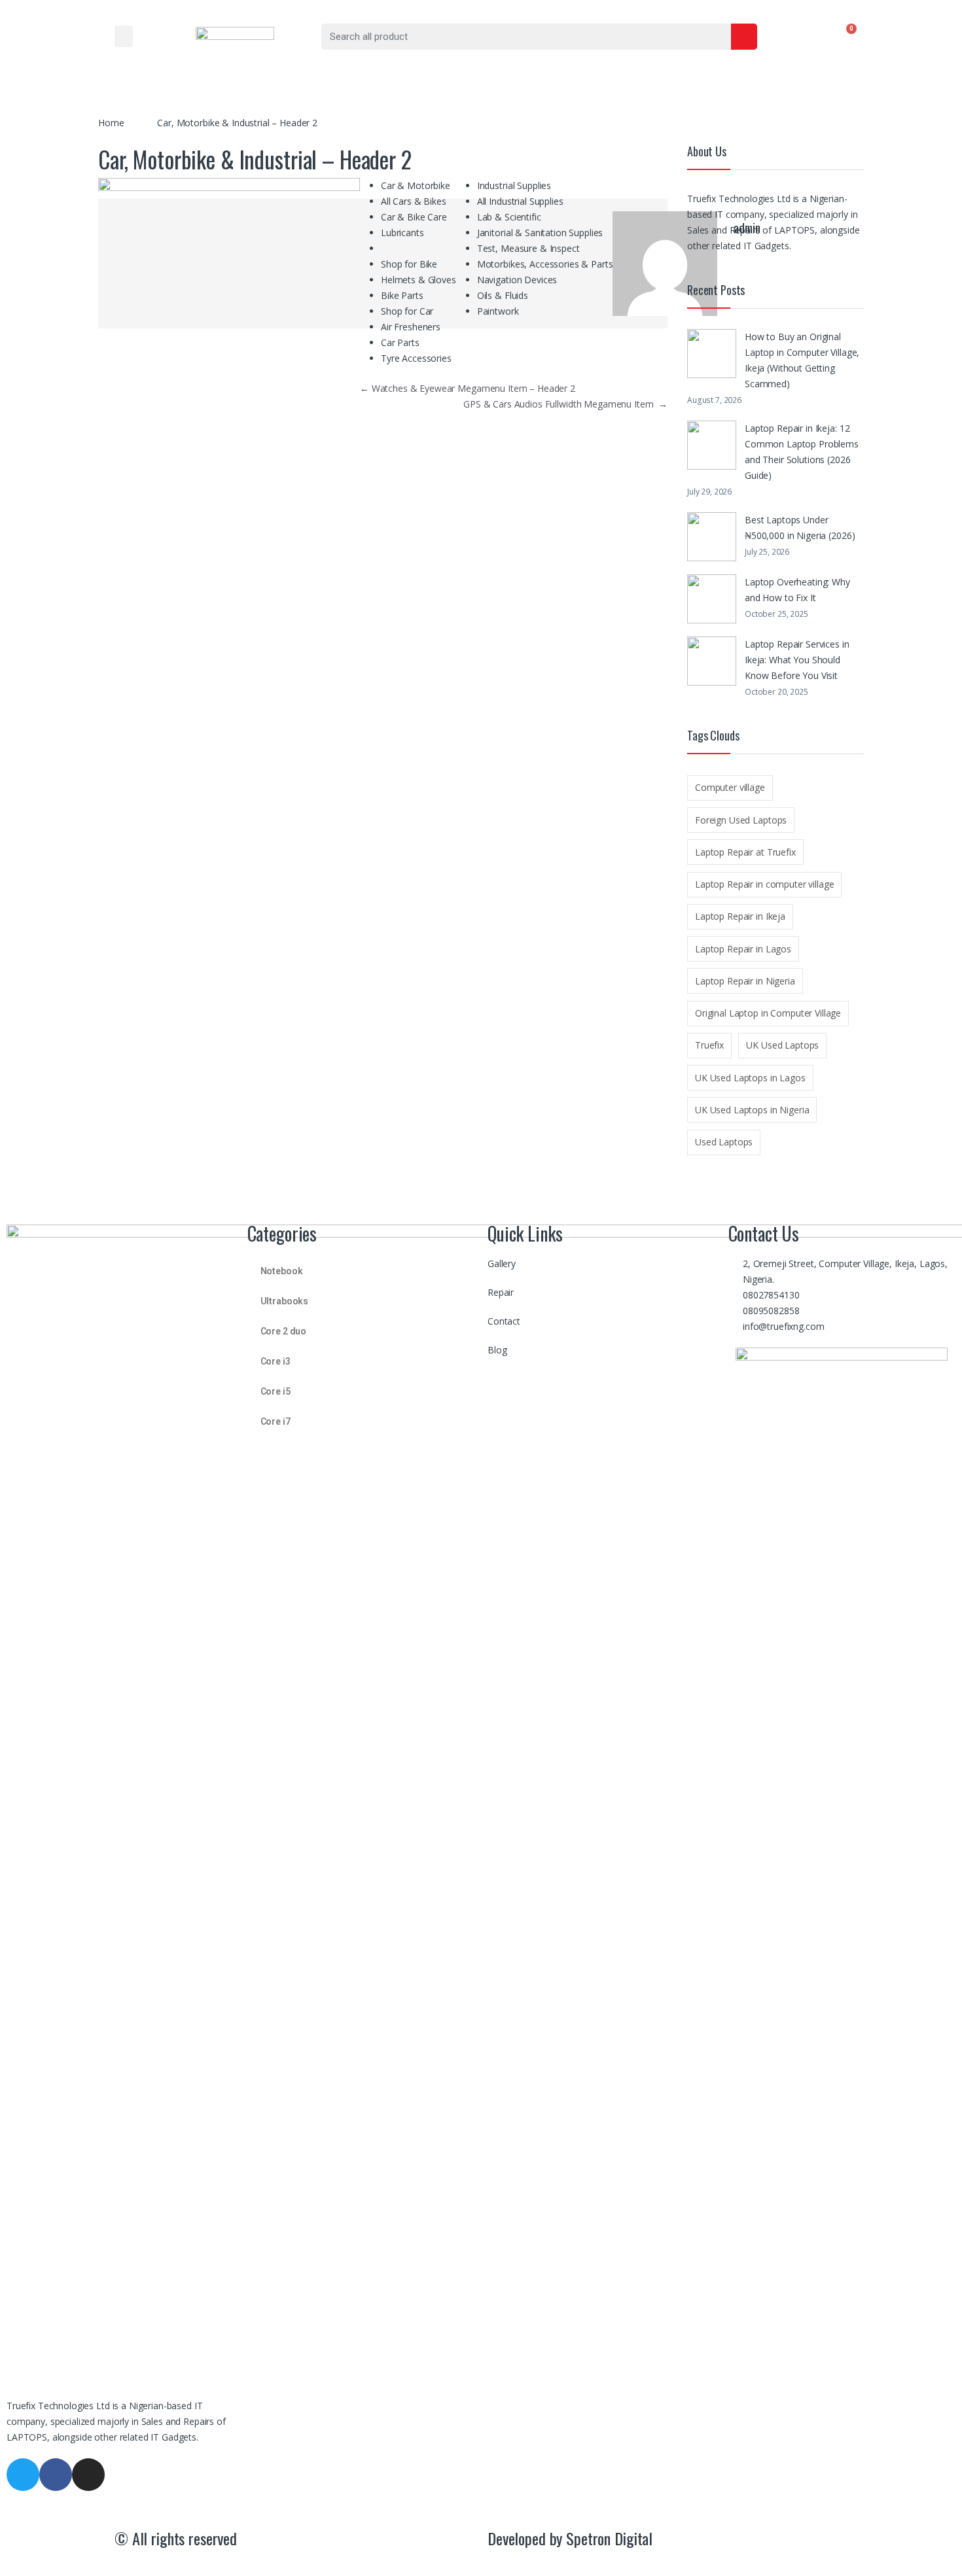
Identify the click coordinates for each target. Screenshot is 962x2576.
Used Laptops (724, 1142)
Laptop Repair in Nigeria (745, 981)
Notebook (282, 1271)
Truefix (709, 1045)
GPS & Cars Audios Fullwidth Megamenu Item (565, 404)
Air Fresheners (411, 327)
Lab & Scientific (509, 217)
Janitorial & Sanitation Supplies (540, 233)
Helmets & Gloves (419, 280)
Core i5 (276, 1391)
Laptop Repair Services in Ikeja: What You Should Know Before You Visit (797, 660)
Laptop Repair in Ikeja (740, 916)
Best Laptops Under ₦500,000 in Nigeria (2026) (800, 528)
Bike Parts (402, 295)
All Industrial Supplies (520, 201)
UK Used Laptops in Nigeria (752, 1110)
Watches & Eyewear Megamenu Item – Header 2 (468, 388)
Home (111, 123)
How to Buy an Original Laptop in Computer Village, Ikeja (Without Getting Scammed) (802, 360)
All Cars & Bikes (414, 201)
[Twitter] (23, 2475)
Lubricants (402, 233)
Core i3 (276, 1361)
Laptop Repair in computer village (764, 884)
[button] (124, 36)
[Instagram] (88, 2475)
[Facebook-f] (56, 2475)
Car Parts (400, 342)
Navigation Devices (517, 280)
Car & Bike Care (414, 217)
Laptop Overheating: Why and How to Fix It (797, 590)
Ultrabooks (285, 1301)
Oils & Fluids (503, 295)
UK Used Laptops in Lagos (750, 1078)
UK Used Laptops (782, 1045)
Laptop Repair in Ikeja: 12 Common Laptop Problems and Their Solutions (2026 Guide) (802, 452)
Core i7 (276, 1421)
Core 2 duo (284, 1331)
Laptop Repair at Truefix (745, 852)
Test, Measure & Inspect (528, 248)
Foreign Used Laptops (741, 820)
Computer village (730, 787)
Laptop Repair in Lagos (743, 949)
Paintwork (498, 311)
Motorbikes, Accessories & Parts (545, 264)
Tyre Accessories (416, 358)
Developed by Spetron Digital (570, 2538)
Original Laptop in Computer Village (768, 1013)
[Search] (744, 37)
